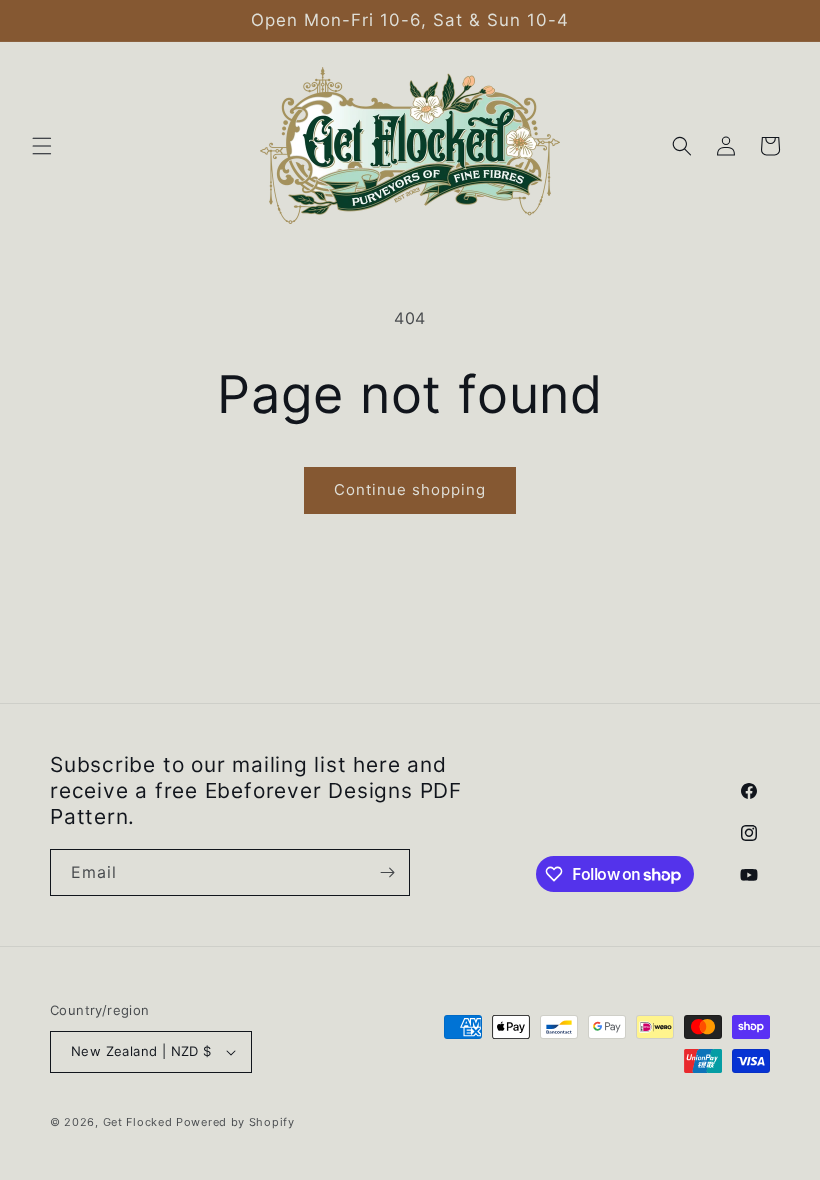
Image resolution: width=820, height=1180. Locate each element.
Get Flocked (138, 1122)
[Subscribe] (387, 872)
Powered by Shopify (235, 1122)
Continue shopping (410, 489)
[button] (42, 146)
